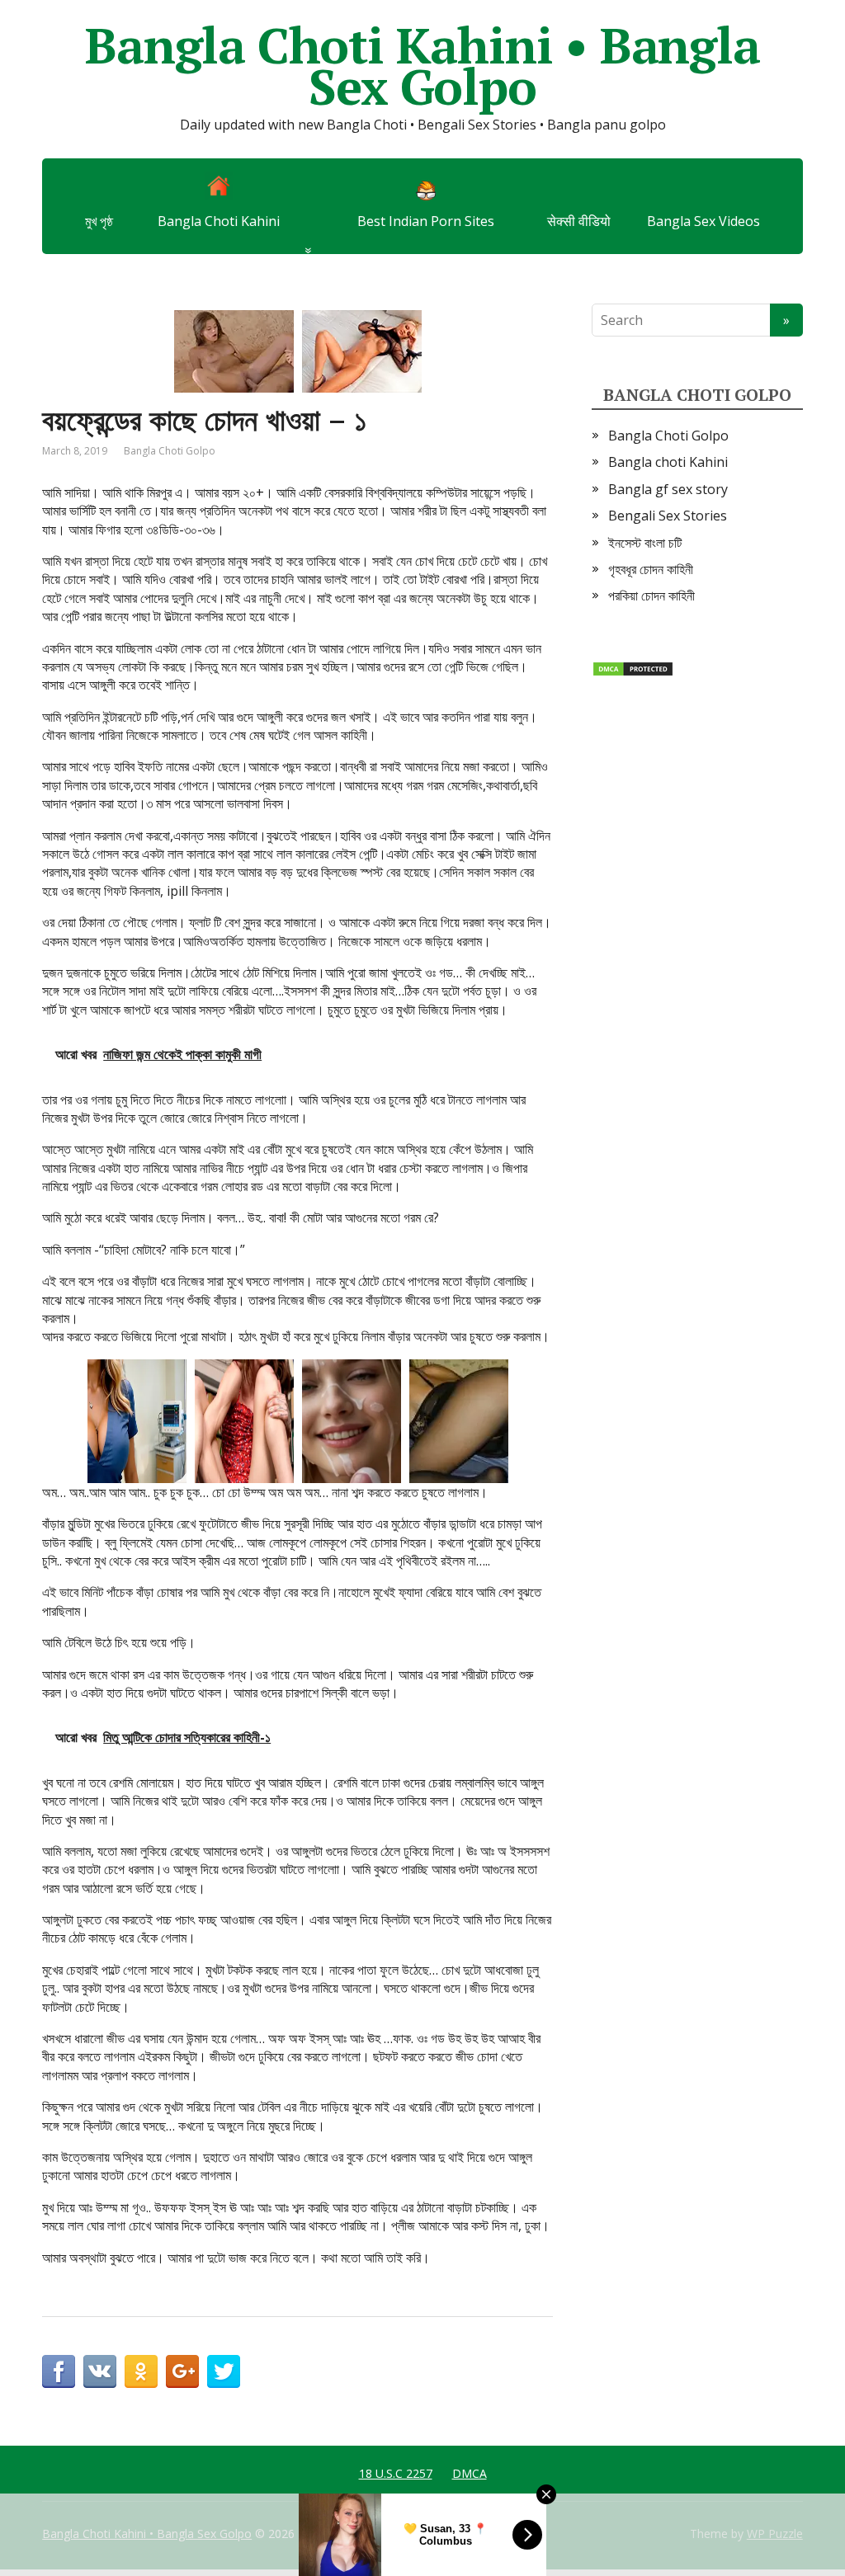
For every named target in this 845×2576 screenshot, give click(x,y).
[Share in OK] (141, 2371)
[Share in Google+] (182, 2371)
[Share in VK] (100, 2371)
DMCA (470, 2473)
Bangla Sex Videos (703, 221)
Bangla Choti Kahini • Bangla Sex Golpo (422, 66)
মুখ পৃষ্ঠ (99, 221)
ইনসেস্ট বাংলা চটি (645, 543)
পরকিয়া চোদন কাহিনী (651, 596)
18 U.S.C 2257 (396, 2473)
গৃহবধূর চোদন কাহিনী (651, 569)
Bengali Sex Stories (668, 516)
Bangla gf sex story (668, 489)
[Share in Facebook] (59, 2371)
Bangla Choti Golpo (170, 451)
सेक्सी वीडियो (579, 221)
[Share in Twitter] (224, 2371)
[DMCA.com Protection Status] (633, 668)
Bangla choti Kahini (668, 462)
